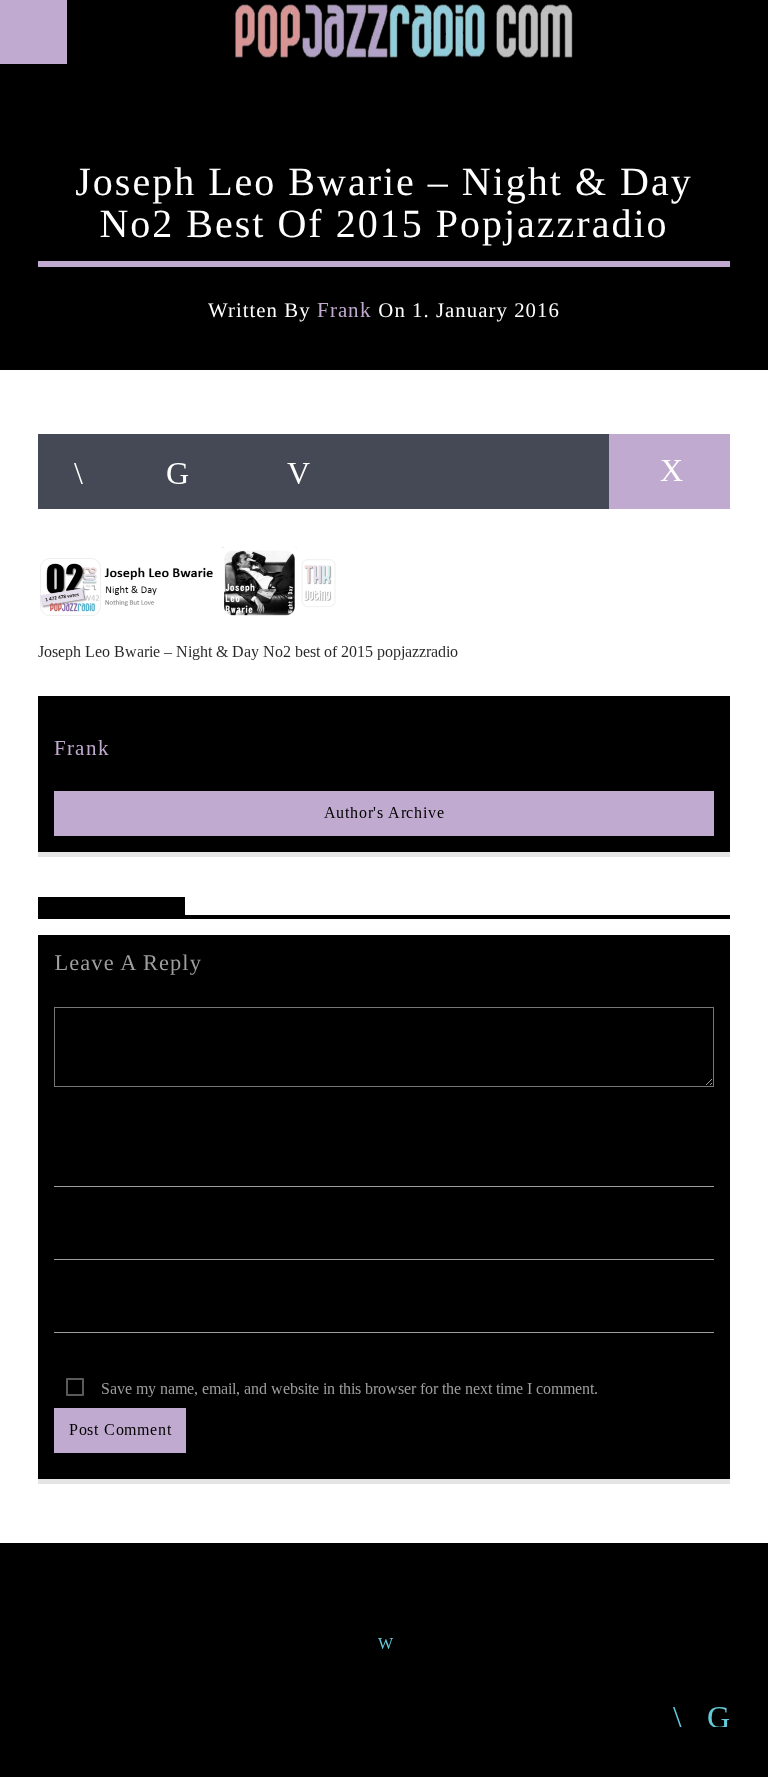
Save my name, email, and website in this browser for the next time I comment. (349, 1388)
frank (344, 309)
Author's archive (384, 812)
